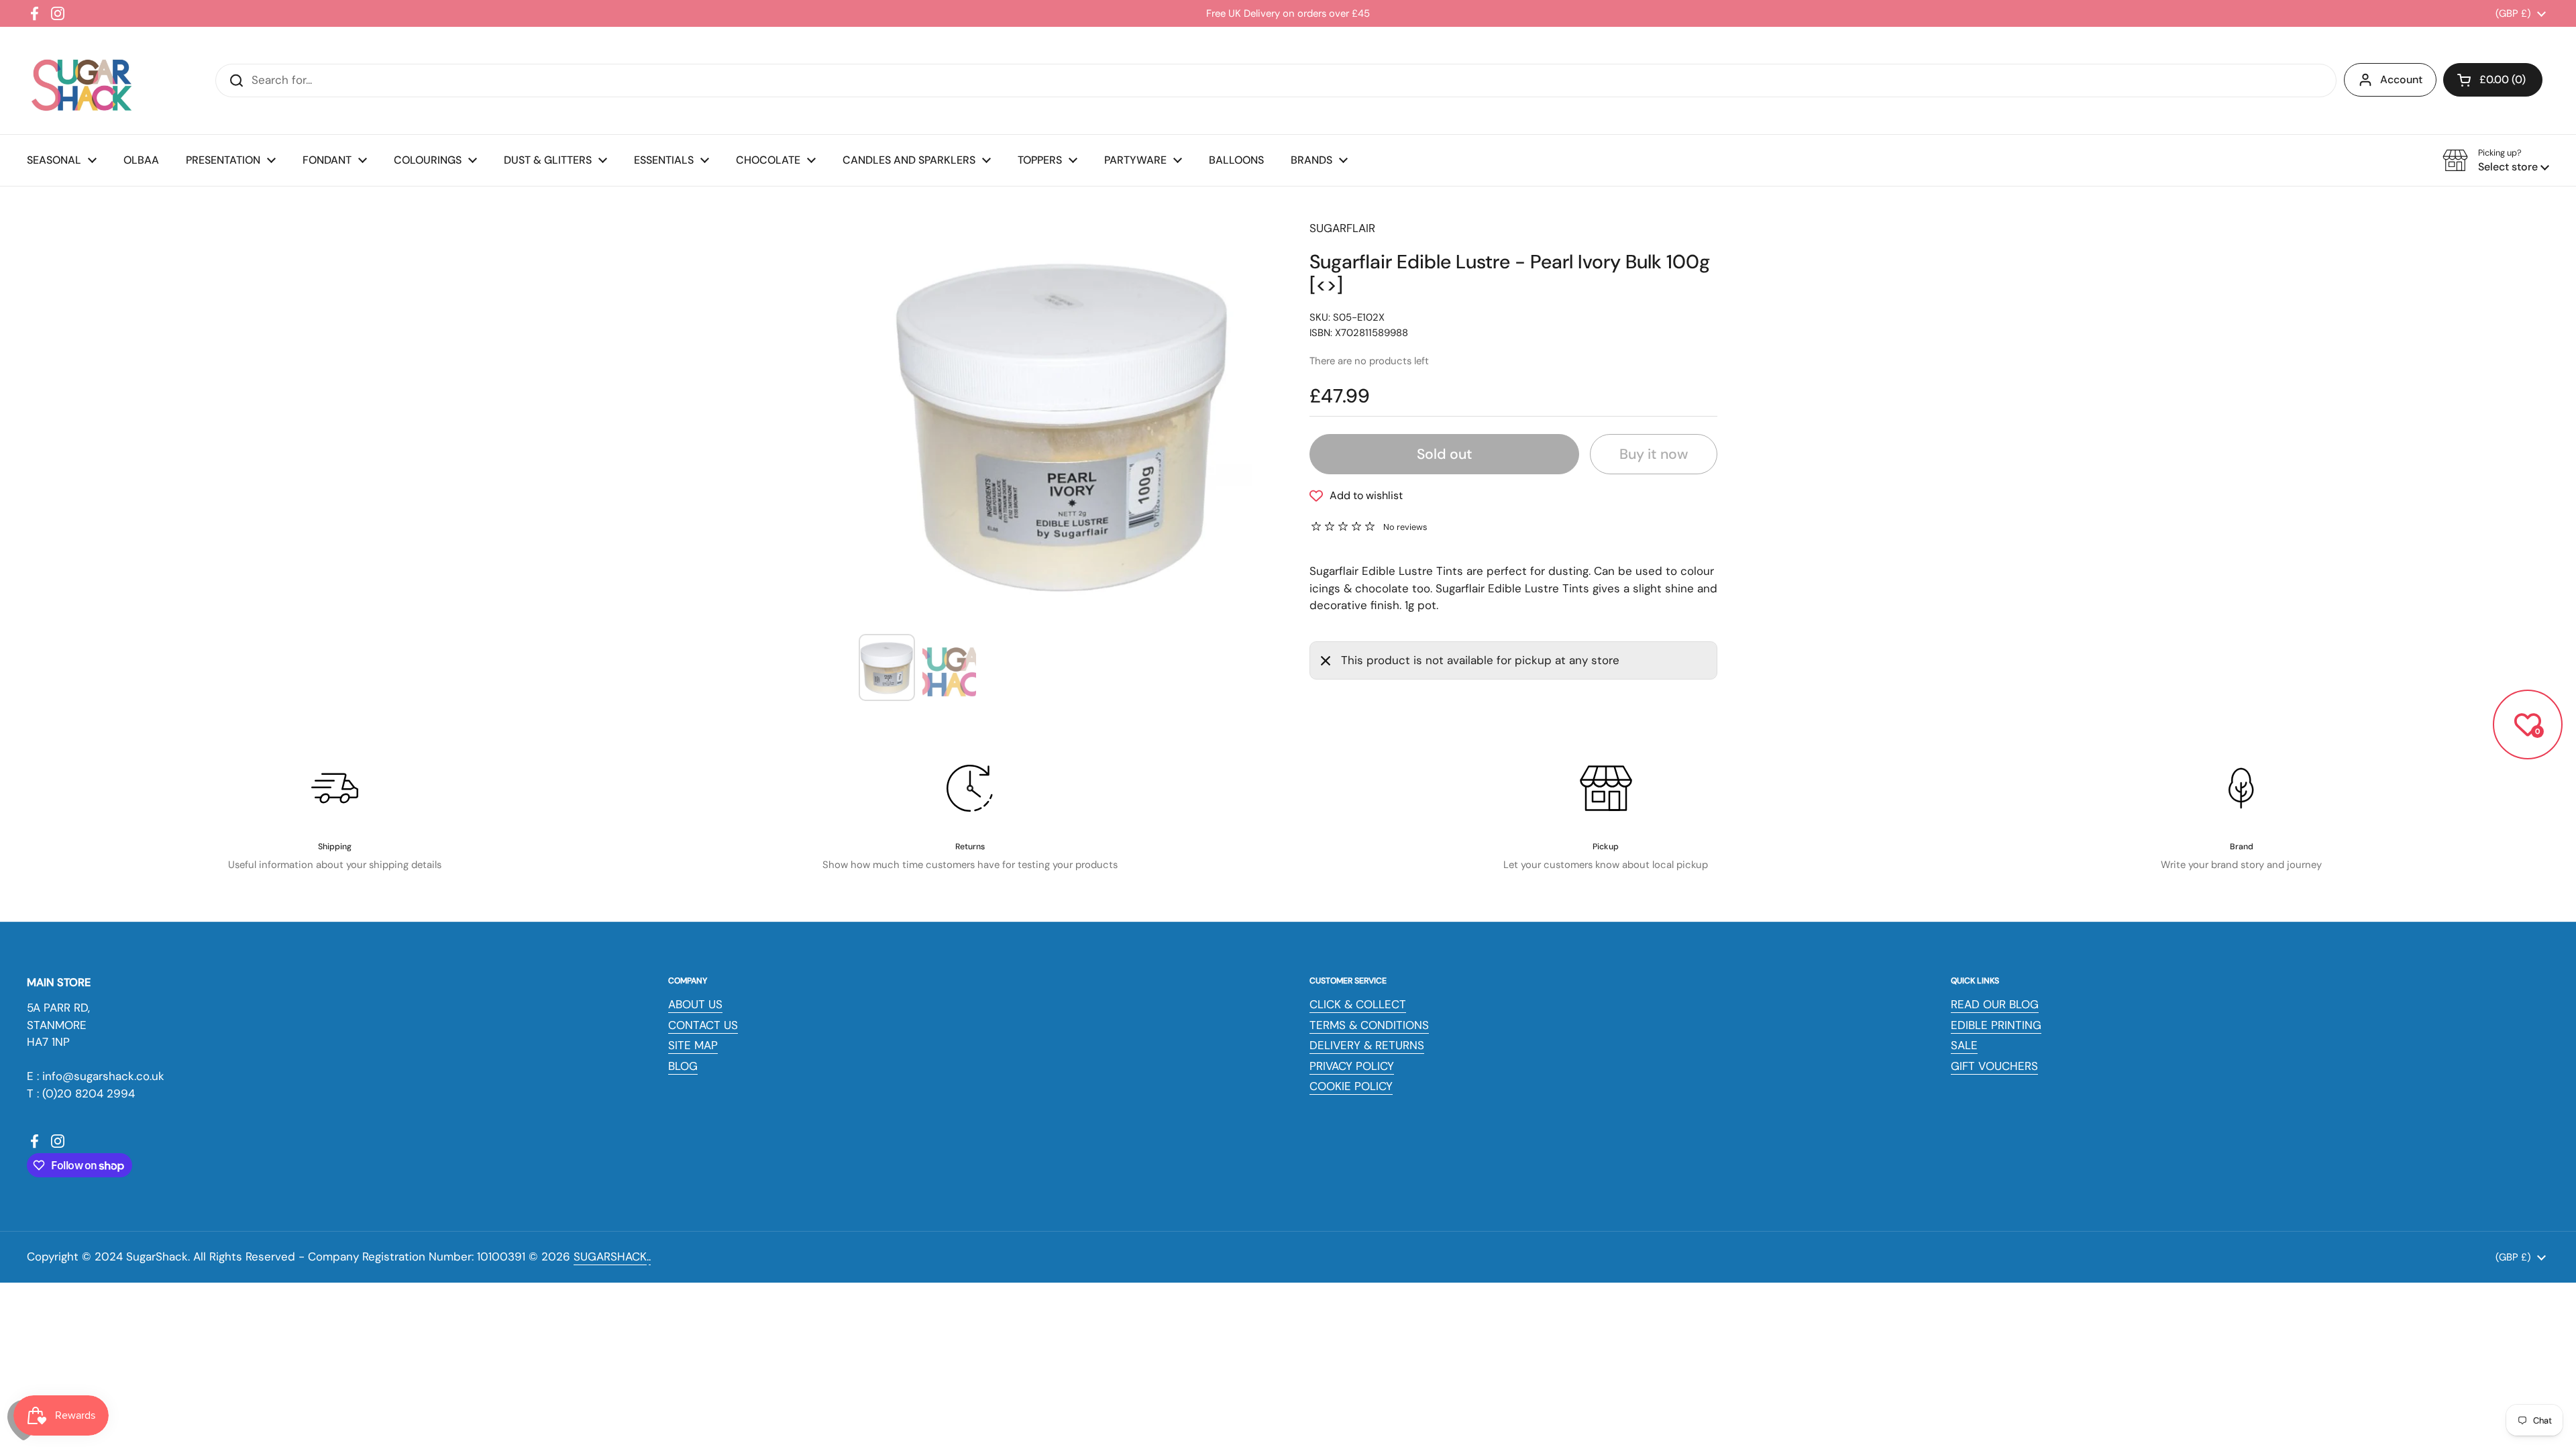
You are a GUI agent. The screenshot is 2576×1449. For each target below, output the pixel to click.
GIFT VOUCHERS (1994, 1066)
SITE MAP (693, 1045)
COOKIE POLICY (1351, 1086)
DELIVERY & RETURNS (1367, 1045)
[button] (2493, 80)
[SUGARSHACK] (80, 80)
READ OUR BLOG (1995, 1004)
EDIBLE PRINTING (1996, 1025)
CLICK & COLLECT (1358, 1004)
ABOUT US (695, 1004)
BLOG (683, 1066)
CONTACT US (703, 1025)
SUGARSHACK (610, 1256)
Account (2401, 79)
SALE (1964, 1045)
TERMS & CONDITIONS (1369, 1025)
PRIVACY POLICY (1352, 1066)
